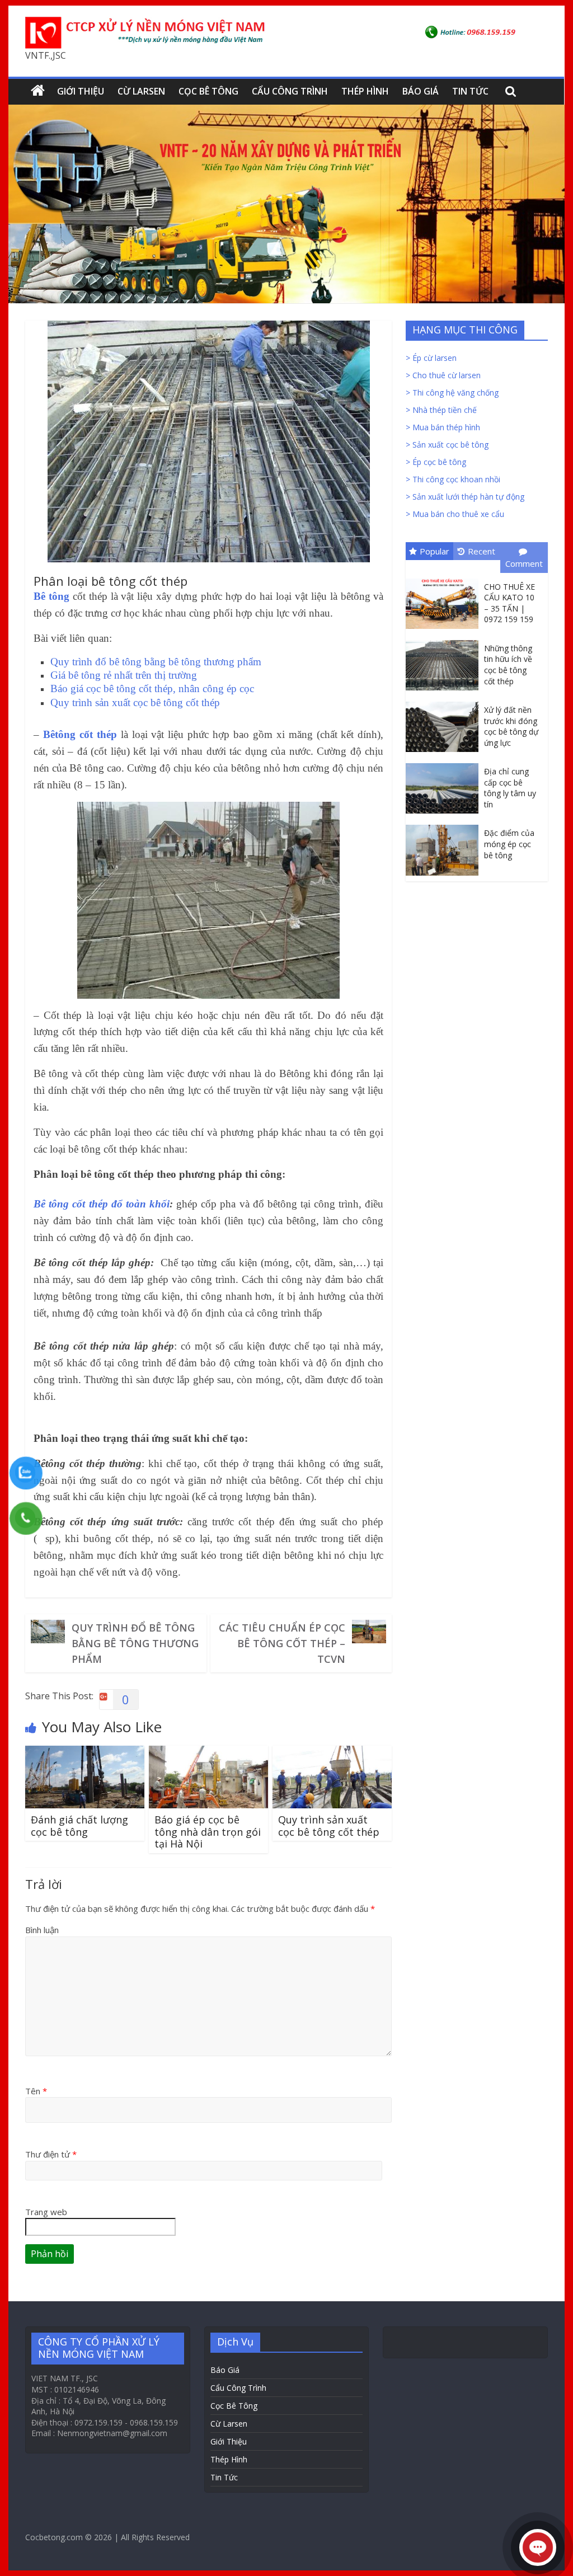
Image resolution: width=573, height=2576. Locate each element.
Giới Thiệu (81, 91)
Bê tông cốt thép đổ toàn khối (102, 1204)
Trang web (46, 2212)
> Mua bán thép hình (443, 427)
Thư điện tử (51, 2154)
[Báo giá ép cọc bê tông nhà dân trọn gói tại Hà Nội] (208, 1752)
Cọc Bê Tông (208, 91)
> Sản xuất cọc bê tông (447, 445)
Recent (482, 551)
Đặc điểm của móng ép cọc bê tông (509, 844)
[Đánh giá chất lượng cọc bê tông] (85, 1752)
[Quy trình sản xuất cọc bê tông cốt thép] (332, 1752)
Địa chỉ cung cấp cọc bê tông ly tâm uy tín (510, 788)
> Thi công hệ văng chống (452, 392)
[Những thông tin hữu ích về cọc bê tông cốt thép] (445, 640)
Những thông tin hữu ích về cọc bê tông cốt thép (508, 665)
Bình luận (42, 1930)
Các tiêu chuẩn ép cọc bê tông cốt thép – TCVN (282, 1643)
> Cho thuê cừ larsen (443, 375)
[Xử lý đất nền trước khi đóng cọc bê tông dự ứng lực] (445, 702)
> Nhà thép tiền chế (441, 410)
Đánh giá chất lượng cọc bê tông (79, 1826)
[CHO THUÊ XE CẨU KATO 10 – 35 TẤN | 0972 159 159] (445, 579)
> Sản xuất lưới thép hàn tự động (465, 497)
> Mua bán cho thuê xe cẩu (455, 514)
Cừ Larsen (141, 91)
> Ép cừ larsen (431, 358)
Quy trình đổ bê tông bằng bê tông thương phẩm (135, 1643)
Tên (36, 2091)
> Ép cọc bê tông (436, 462)
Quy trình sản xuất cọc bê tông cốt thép (329, 1826)
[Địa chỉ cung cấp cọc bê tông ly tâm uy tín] (445, 763)
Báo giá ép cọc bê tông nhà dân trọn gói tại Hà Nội (208, 1832)
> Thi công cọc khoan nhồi (453, 479)
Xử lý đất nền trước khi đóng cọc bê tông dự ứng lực (511, 726)
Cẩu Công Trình (290, 91)
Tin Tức (470, 91)
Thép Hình (365, 91)
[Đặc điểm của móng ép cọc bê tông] (445, 825)
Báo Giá (421, 91)
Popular (435, 551)
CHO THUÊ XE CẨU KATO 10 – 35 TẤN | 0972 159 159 (509, 603)
